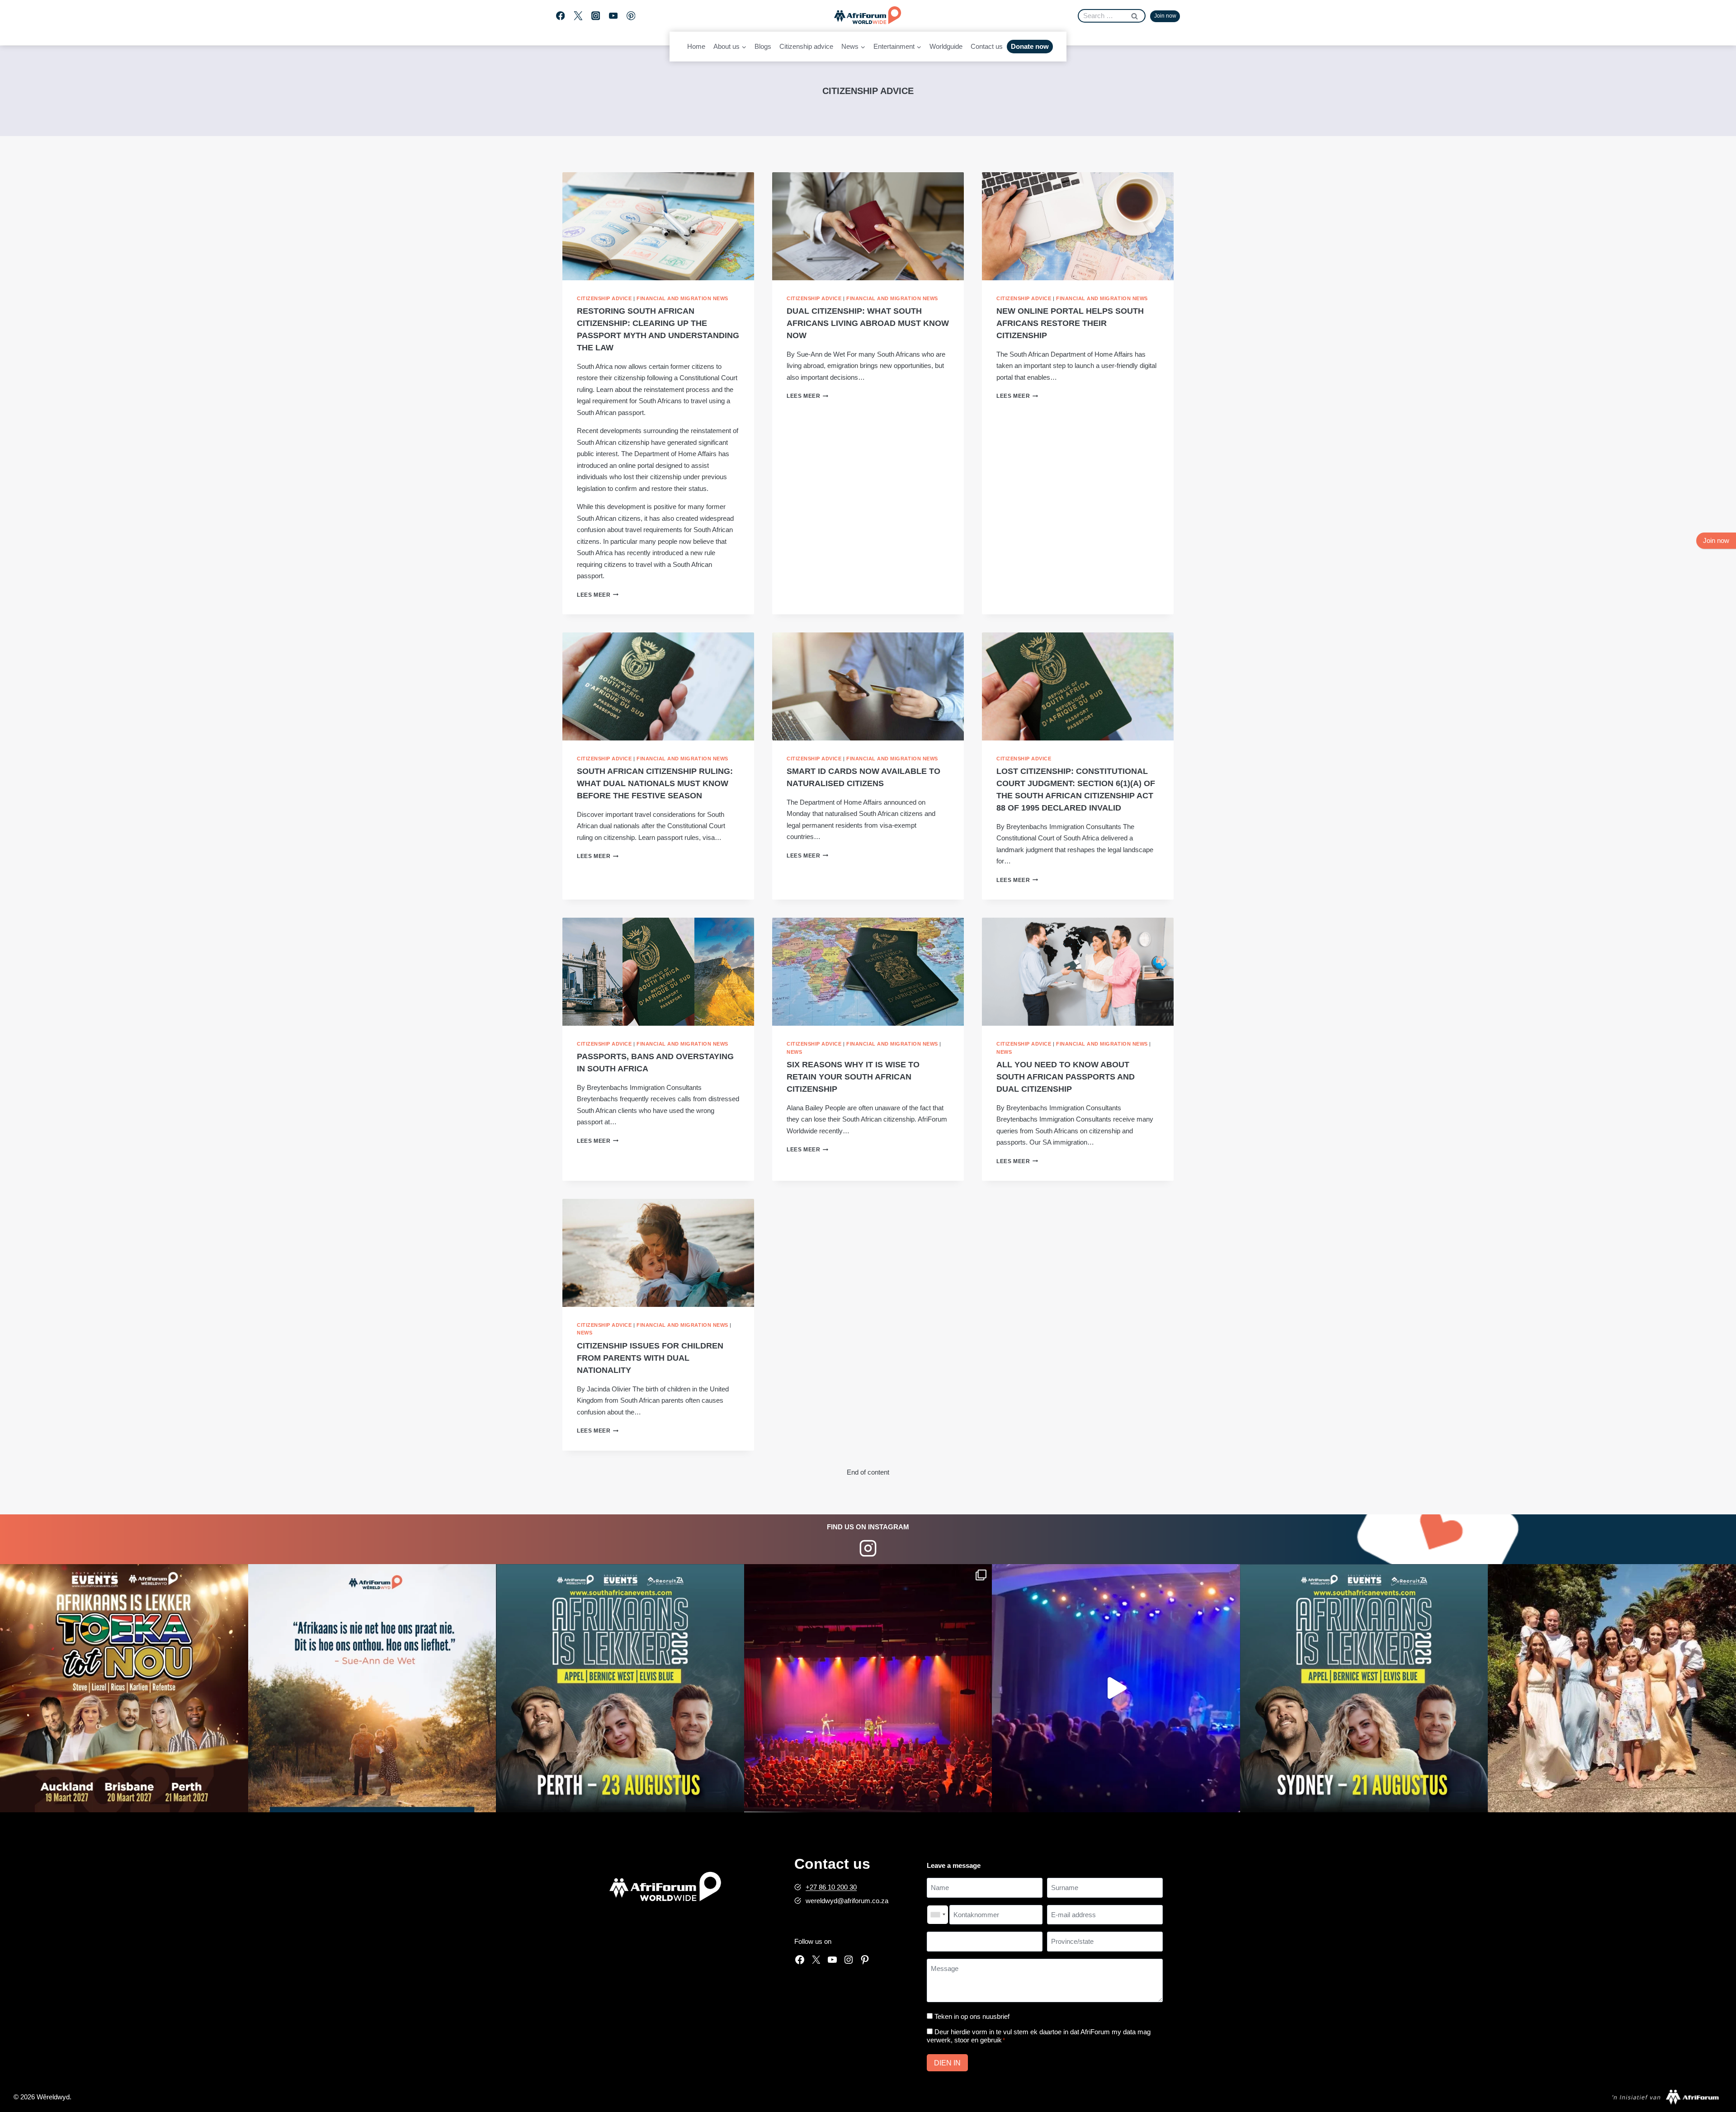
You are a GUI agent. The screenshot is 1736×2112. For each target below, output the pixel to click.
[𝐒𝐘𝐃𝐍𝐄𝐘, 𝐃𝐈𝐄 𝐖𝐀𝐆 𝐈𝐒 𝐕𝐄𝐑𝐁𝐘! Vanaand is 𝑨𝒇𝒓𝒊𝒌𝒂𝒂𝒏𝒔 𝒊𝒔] (1364, 1688)
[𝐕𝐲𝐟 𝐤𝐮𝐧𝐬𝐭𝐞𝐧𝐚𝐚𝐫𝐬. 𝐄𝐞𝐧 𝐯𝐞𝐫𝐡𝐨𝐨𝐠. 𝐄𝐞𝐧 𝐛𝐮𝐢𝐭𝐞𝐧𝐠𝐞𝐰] (124, 1688)
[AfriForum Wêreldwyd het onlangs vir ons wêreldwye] (1612, 1688)
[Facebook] (560, 16)
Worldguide (946, 46)
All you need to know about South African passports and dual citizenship (1066, 1077)
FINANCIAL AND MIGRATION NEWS (682, 298)
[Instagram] (596, 16)
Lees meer (598, 595)
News (794, 1052)
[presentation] (658, 226)
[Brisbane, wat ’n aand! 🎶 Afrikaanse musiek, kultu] (868, 1688)
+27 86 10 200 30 (831, 1887)
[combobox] (938, 1915)
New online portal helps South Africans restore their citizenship (1070, 323)
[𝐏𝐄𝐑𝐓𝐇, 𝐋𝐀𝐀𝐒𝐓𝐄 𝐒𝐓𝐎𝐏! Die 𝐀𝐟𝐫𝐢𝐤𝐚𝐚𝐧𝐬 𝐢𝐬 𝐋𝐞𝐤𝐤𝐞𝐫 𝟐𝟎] (620, 1688)
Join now (1165, 16)
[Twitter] (578, 16)
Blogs (763, 46)
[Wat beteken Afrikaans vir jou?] (372, 1688)
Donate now (1030, 46)
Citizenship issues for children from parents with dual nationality (650, 1358)
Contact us (987, 46)
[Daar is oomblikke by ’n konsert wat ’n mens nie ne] (1116, 1688)
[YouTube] (613, 16)
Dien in (947, 2063)
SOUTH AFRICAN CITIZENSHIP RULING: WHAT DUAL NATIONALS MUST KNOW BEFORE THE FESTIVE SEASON (655, 783)
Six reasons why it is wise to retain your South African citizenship (853, 1077)
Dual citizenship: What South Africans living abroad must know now (868, 323)
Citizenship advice (806, 46)
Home (696, 46)
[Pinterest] (631, 16)
